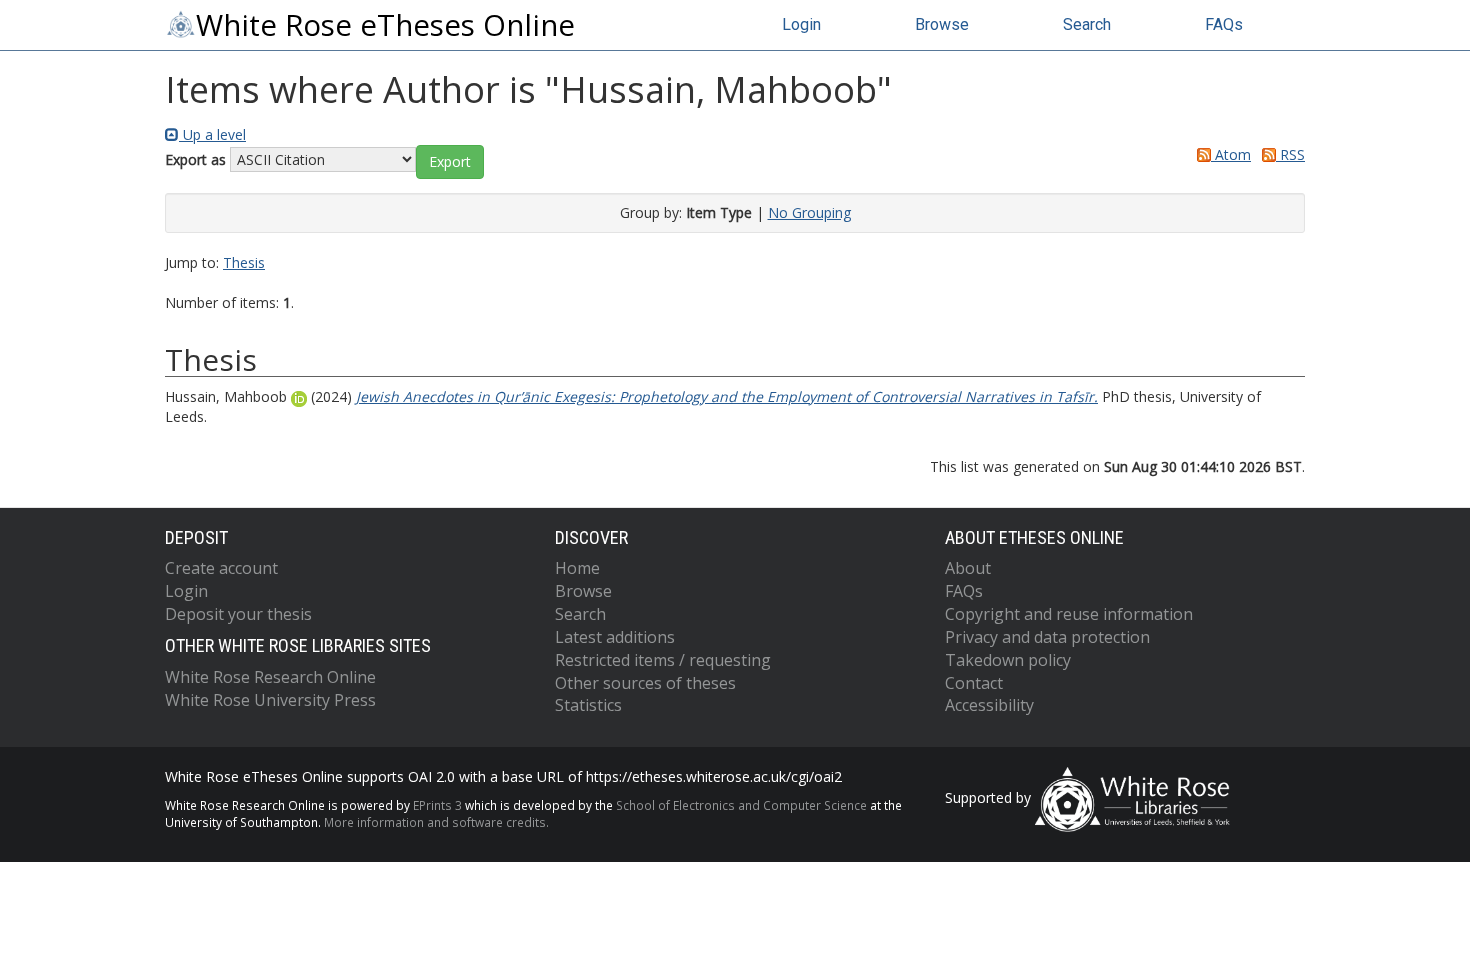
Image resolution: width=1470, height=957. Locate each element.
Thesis (244, 262)
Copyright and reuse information (1069, 614)
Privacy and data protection (1047, 637)
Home (577, 568)
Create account (221, 568)
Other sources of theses (645, 683)
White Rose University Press (270, 700)
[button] (450, 162)
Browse (942, 24)
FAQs (1224, 24)
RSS (1290, 154)
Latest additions (615, 637)
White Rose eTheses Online (385, 25)
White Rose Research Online (270, 677)
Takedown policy (1008, 660)
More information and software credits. (436, 822)
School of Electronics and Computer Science (741, 805)
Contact (974, 683)
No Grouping (809, 212)
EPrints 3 (437, 805)
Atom (1231, 154)
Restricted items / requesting (663, 660)
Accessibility (989, 705)
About (968, 568)
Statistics (588, 705)
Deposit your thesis (238, 614)
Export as (195, 159)
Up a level (212, 134)
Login (801, 24)
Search (1087, 24)
